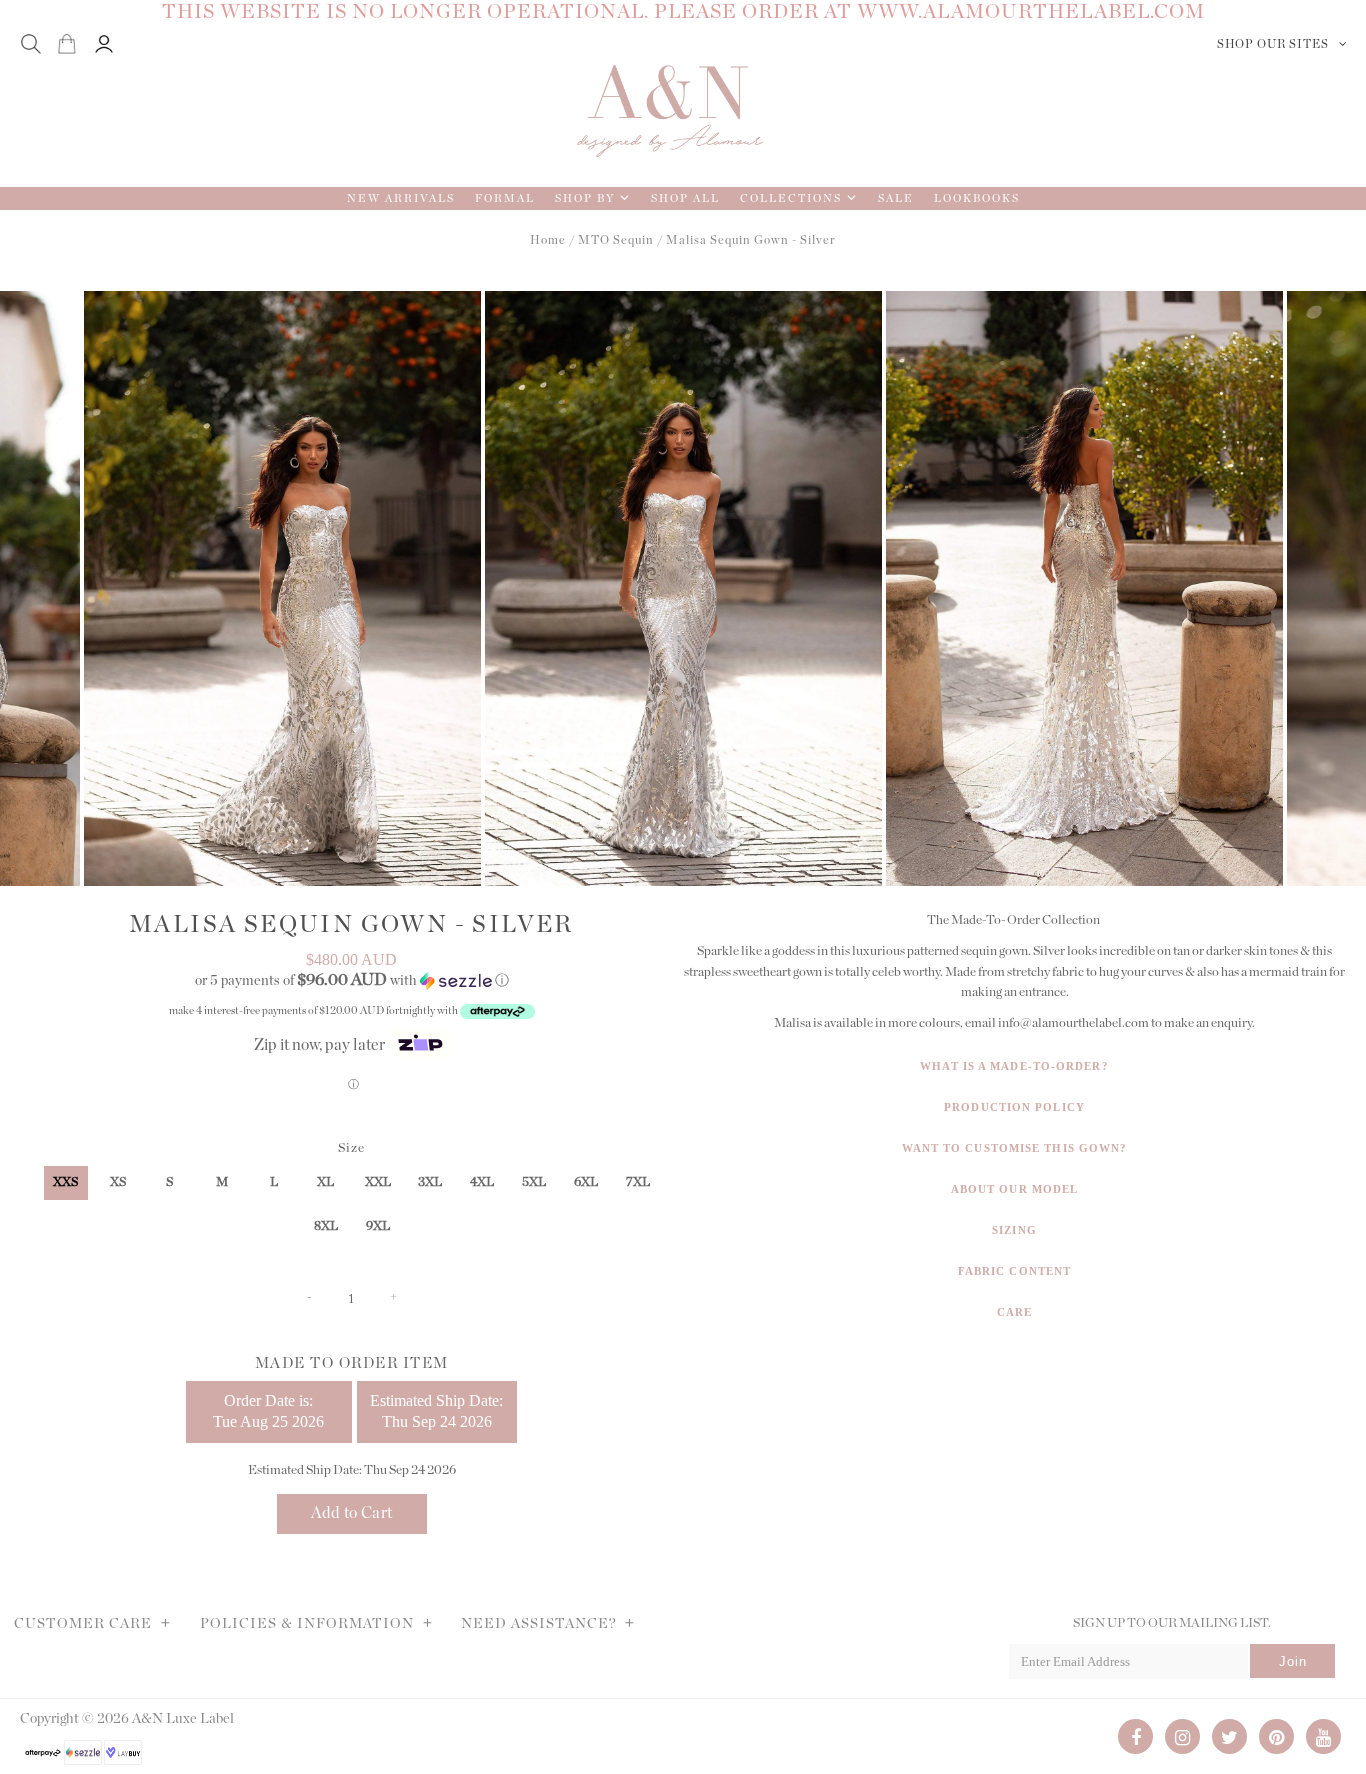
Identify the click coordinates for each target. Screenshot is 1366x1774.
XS (118, 1182)
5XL (534, 1182)
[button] (351, 980)
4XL (482, 1182)
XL (325, 1182)
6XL (586, 1182)
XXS (65, 1182)
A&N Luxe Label (183, 1719)
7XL (638, 1182)
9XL (378, 1226)
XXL (378, 1182)
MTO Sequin (616, 240)
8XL (326, 1226)
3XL (430, 1182)
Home (548, 240)
